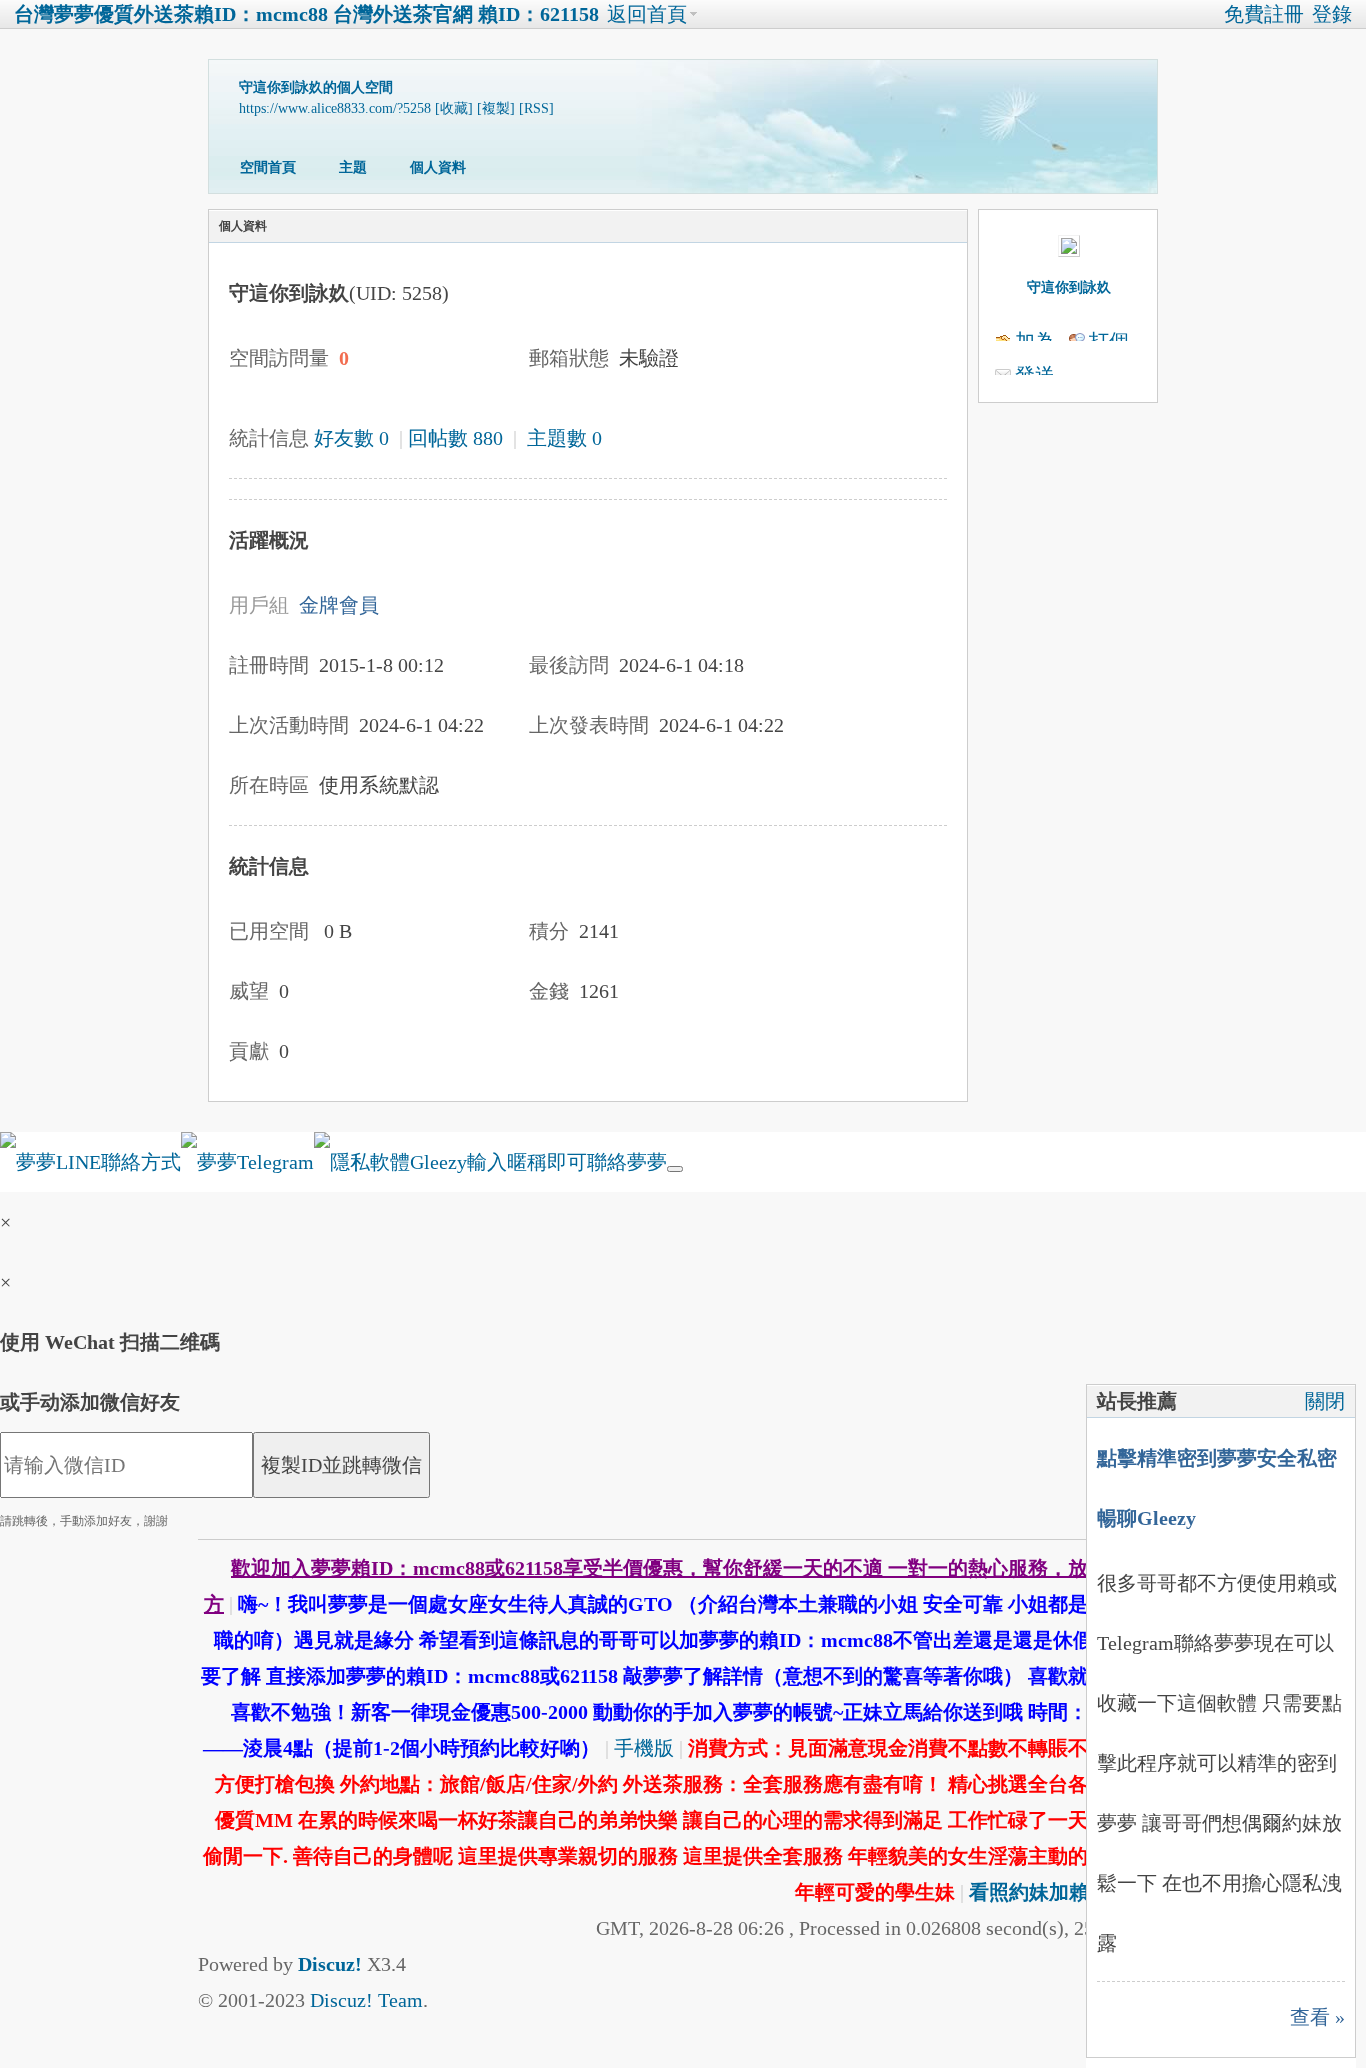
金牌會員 (339, 605)
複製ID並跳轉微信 (341, 1465)
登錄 (1332, 14)
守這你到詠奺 (1069, 287)
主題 (353, 167)
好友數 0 (351, 438)
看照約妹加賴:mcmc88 (1068, 1892)
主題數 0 (564, 438)
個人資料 (438, 167)
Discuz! (330, 1964)
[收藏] (454, 108)
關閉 (1325, 1401)
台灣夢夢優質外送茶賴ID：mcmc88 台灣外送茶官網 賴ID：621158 (306, 14)
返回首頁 (647, 14)
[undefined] (675, 1169)
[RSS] (536, 108)
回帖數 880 (455, 438)
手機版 (644, 1748)
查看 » (1317, 2017)
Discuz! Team (366, 2000)
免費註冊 (1264, 14)
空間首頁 (268, 167)
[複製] (496, 108)
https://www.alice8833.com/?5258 (335, 108)
